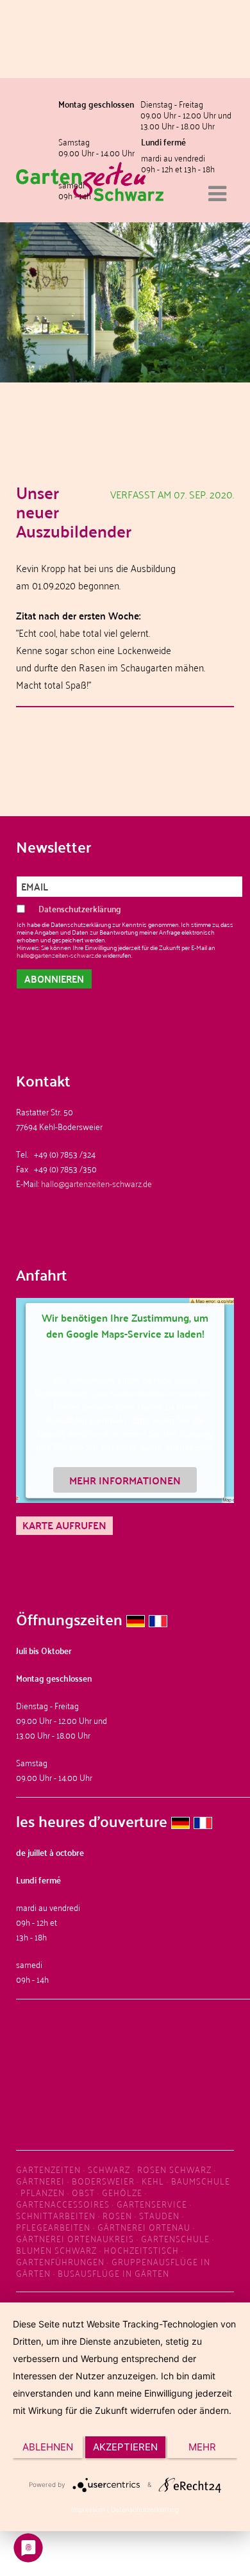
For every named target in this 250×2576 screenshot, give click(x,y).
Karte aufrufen (64, 1525)
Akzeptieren (125, 2447)
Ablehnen (48, 2447)
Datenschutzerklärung (145, 2509)
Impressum (88, 2509)
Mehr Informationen (125, 1480)
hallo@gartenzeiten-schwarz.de (59, 955)
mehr (202, 2447)
